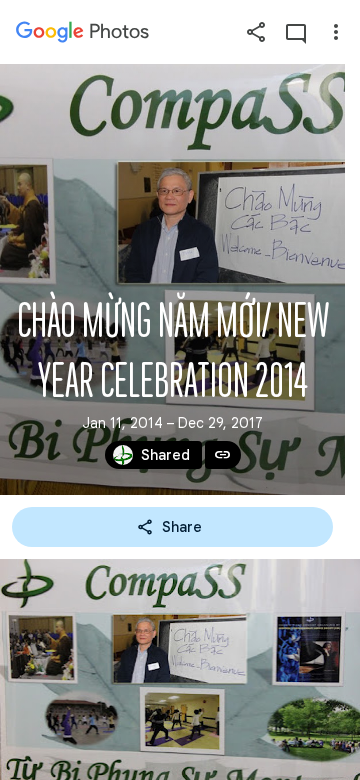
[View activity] (296, 32)
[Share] (256, 32)
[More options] (336, 32)
